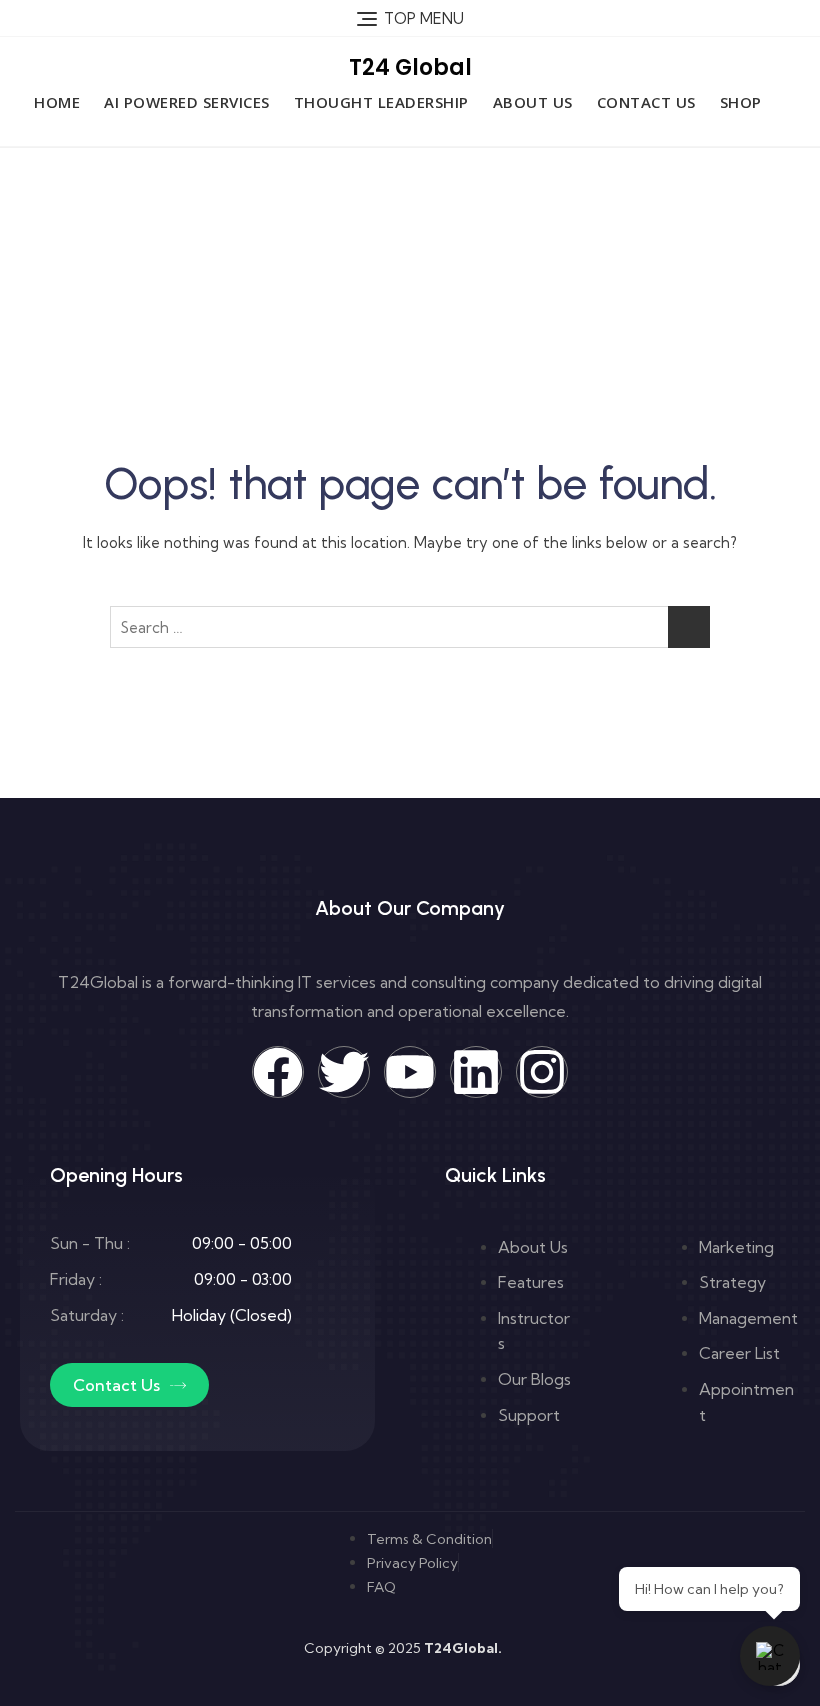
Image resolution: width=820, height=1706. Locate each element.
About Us (533, 102)
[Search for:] (410, 627)
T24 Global (410, 67)
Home (57, 102)
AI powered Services (187, 102)
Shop (741, 102)
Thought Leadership (381, 102)
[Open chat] (770, 1656)
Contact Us (646, 102)
